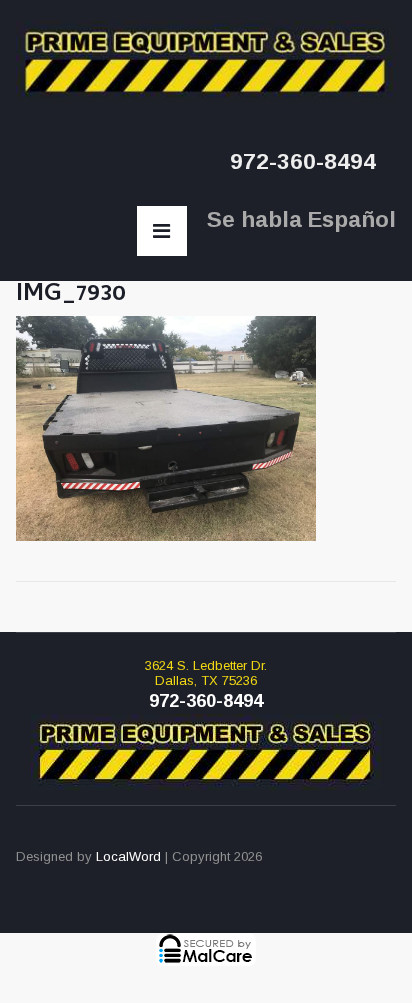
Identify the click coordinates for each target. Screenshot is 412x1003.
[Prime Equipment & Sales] (205, 62)
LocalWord (128, 856)
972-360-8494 (303, 161)
